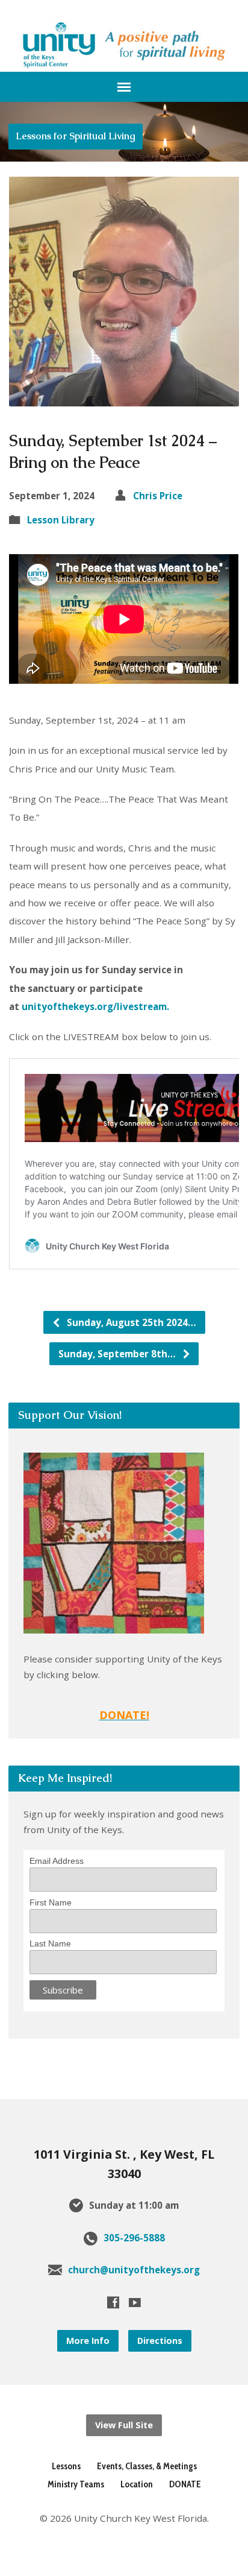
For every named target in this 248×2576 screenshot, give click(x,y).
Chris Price (158, 496)
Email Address (57, 1861)
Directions (160, 2341)
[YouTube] (135, 2302)
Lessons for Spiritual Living (76, 136)
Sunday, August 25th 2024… (130, 1322)
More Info (88, 2341)
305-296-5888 (134, 2238)
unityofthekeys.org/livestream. (98, 1006)
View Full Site (124, 2425)
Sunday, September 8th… (118, 1354)
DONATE (185, 2484)
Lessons (66, 2466)
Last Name (50, 1943)
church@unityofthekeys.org (134, 2270)
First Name (51, 1902)
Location (137, 2484)
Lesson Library (61, 520)
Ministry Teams (76, 2484)
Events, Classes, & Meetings (147, 2466)
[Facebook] (113, 2302)
